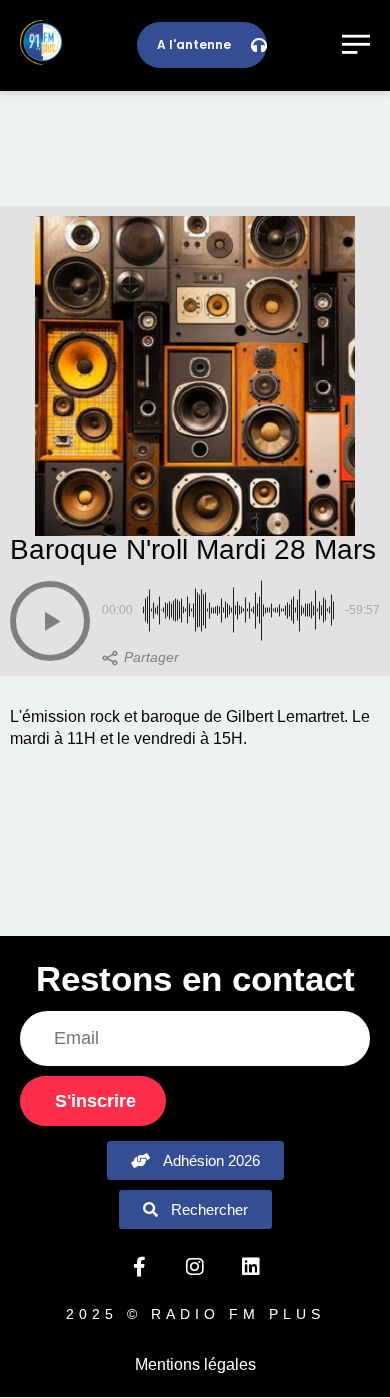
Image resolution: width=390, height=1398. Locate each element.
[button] (50, 621)
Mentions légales (195, 1364)
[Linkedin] (251, 1267)
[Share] (140, 658)
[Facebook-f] (139, 1267)
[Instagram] (195, 1267)
